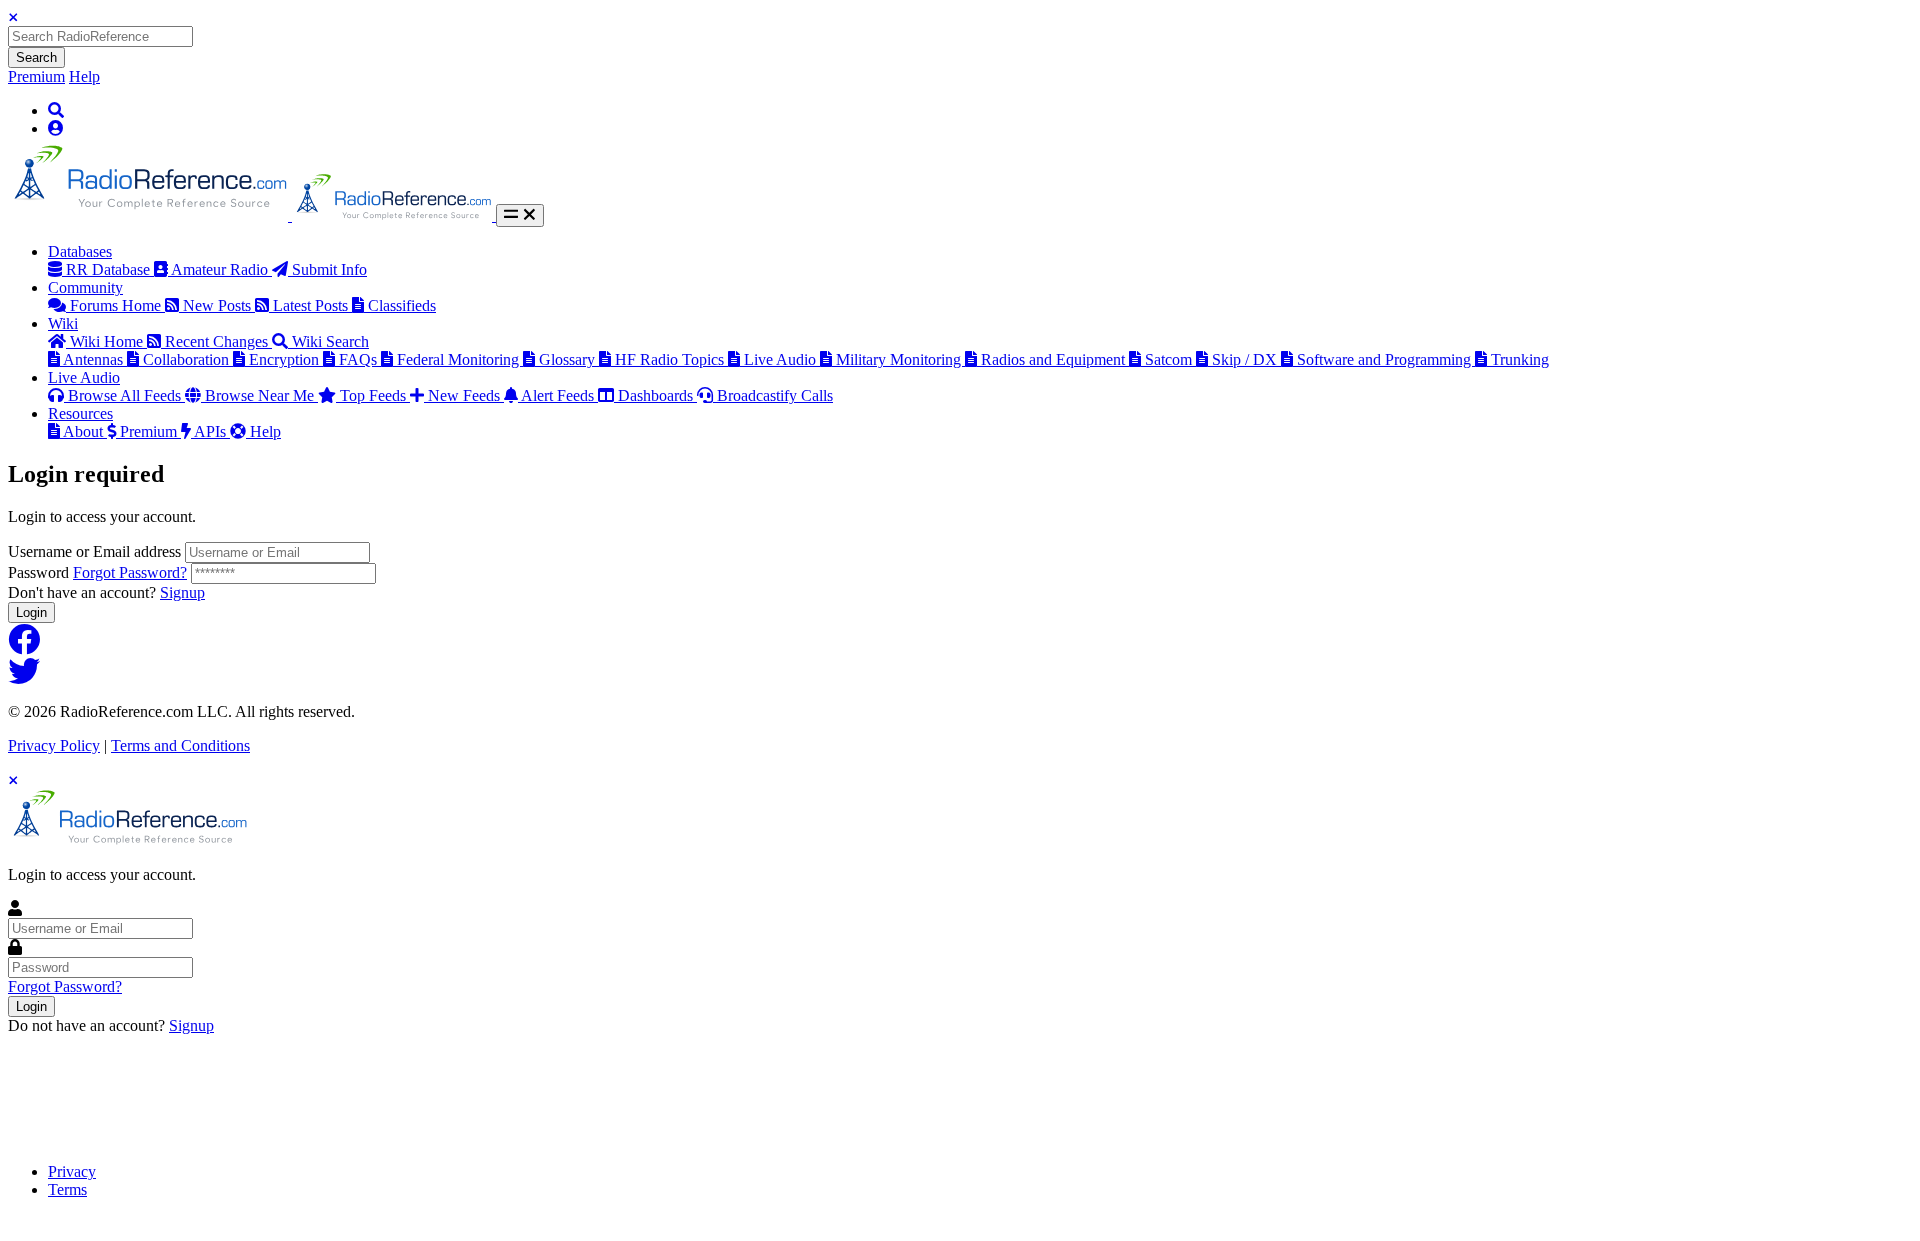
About (85, 431)
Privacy (72, 1171)
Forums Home (117, 305)
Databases (80, 251)
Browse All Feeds (126, 395)
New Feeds (466, 395)
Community (85, 287)
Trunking (1520, 359)
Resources (80, 413)
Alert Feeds (559, 395)
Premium (36, 76)
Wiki (63, 323)
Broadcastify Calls (775, 395)
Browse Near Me (261, 395)
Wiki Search (330, 341)
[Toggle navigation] (520, 215)
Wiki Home (108, 341)
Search (36, 57)
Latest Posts (312, 305)
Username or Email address (94, 551)
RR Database (110, 269)
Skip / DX (1246, 359)
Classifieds (402, 305)
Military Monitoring (900, 359)
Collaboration (188, 359)
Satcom (1170, 359)
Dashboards (657, 395)
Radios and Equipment (1055, 359)
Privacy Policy (54, 745)
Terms (67, 1189)
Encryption (286, 359)
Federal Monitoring (460, 359)
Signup (182, 592)
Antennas (95, 359)
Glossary (569, 359)
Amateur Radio (221, 269)
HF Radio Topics (671, 359)
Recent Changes (218, 341)
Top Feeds (375, 395)
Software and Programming (1386, 359)
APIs (212, 431)
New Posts (219, 305)
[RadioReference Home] (150, 215)
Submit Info (329, 269)
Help (84, 76)
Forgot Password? (130, 572)
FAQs (360, 359)
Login (31, 612)
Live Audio (782, 359)
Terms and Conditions (180, 745)
